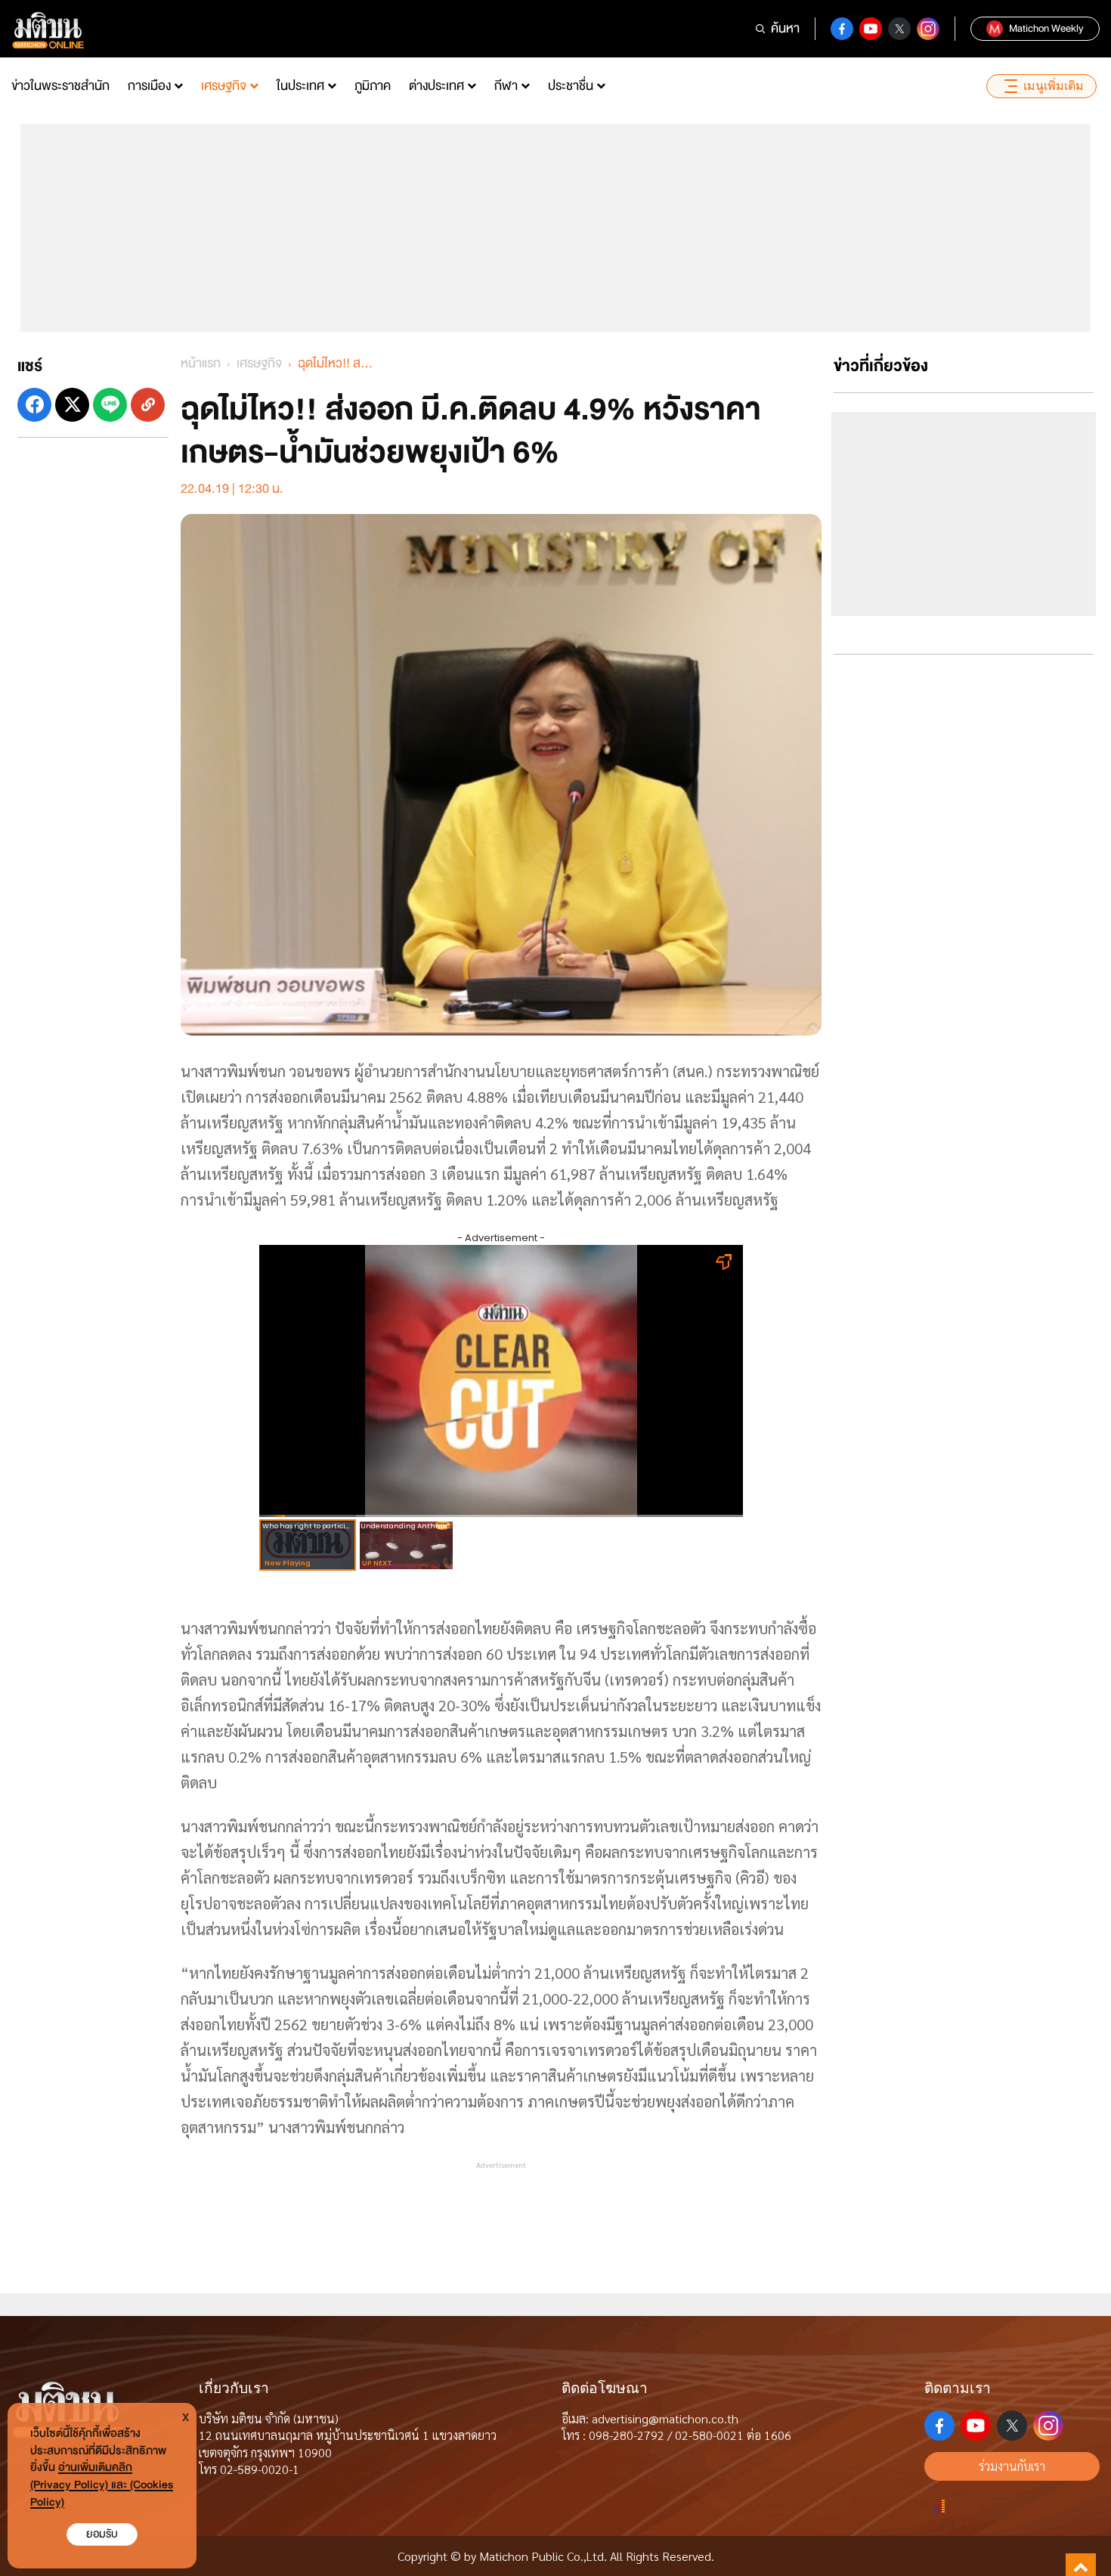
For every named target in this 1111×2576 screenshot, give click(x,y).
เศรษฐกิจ (224, 86)
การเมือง (149, 86)
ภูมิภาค (373, 86)
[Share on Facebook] (34, 405)
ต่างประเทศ (436, 86)
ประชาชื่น (571, 86)
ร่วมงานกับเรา (1012, 2466)
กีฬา (506, 86)
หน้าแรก (201, 363)
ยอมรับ (102, 2534)
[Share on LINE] (110, 405)
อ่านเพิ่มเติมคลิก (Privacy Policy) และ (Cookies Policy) (102, 2485)
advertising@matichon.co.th (665, 2418)
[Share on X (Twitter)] (72, 405)
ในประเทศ (300, 86)
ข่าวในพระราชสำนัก (60, 86)
